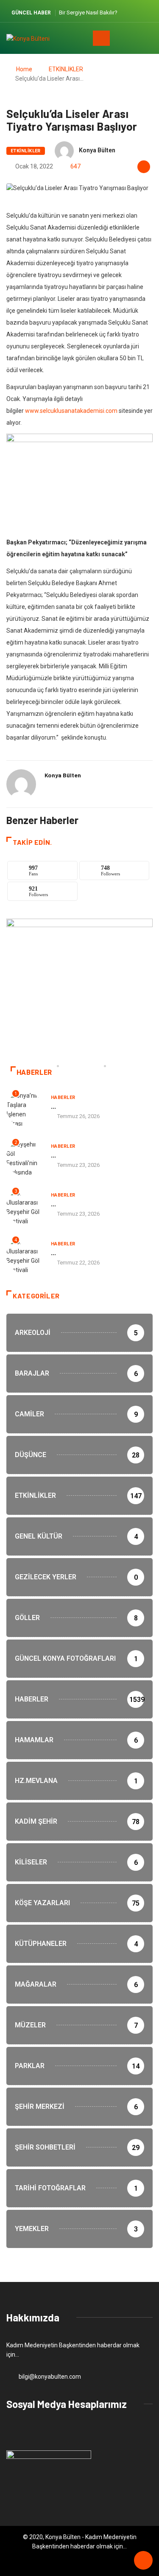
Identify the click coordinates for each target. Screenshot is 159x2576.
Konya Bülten (97, 150)
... (53, 1106)
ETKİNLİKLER (66, 69)
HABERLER (63, 1097)
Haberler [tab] (34, 1072)
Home (24, 69)
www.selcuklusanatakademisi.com (71, 411)
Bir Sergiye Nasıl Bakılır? (88, 13)
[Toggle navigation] (101, 38)
